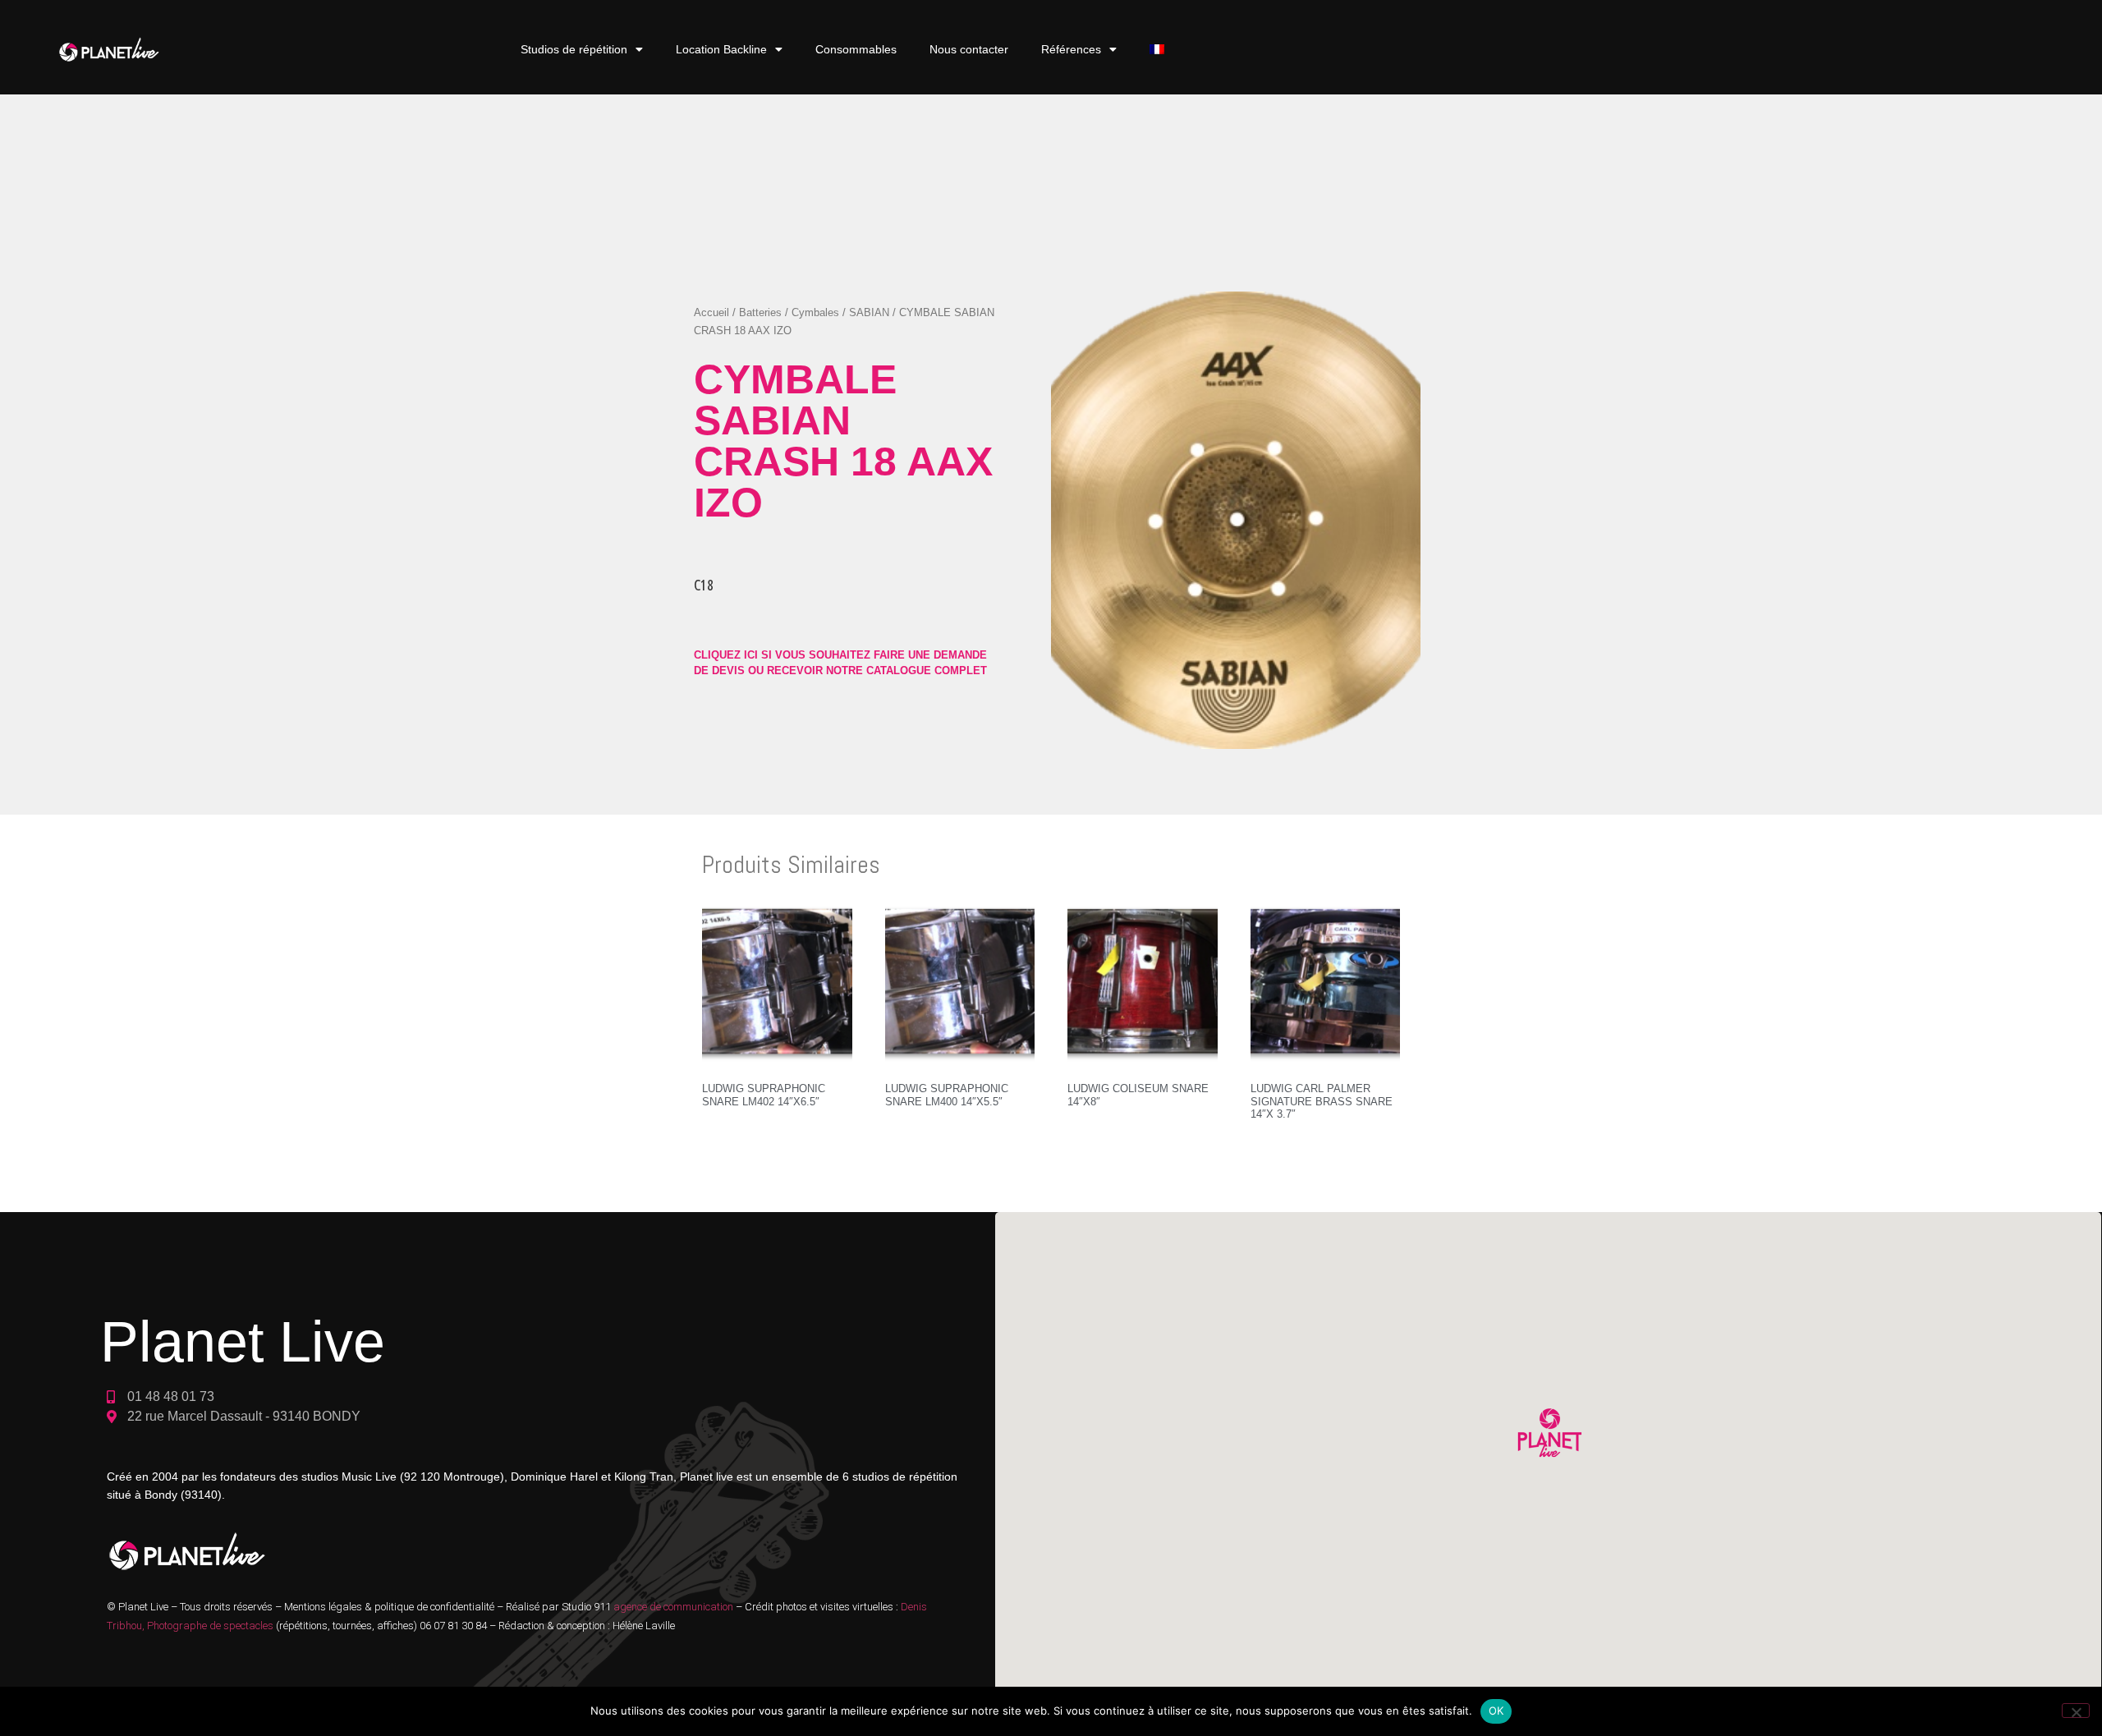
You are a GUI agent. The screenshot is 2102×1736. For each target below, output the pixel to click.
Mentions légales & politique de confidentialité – (395, 1607)
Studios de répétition (574, 49)
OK (1496, 1711)
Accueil (711, 312)
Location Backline (721, 49)
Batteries (760, 312)
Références (1071, 49)
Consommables (856, 49)
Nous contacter (969, 49)
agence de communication (675, 1607)
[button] (1548, 1435)
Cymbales (815, 312)
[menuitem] (1157, 50)
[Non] (2076, 1711)
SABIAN (869, 312)
